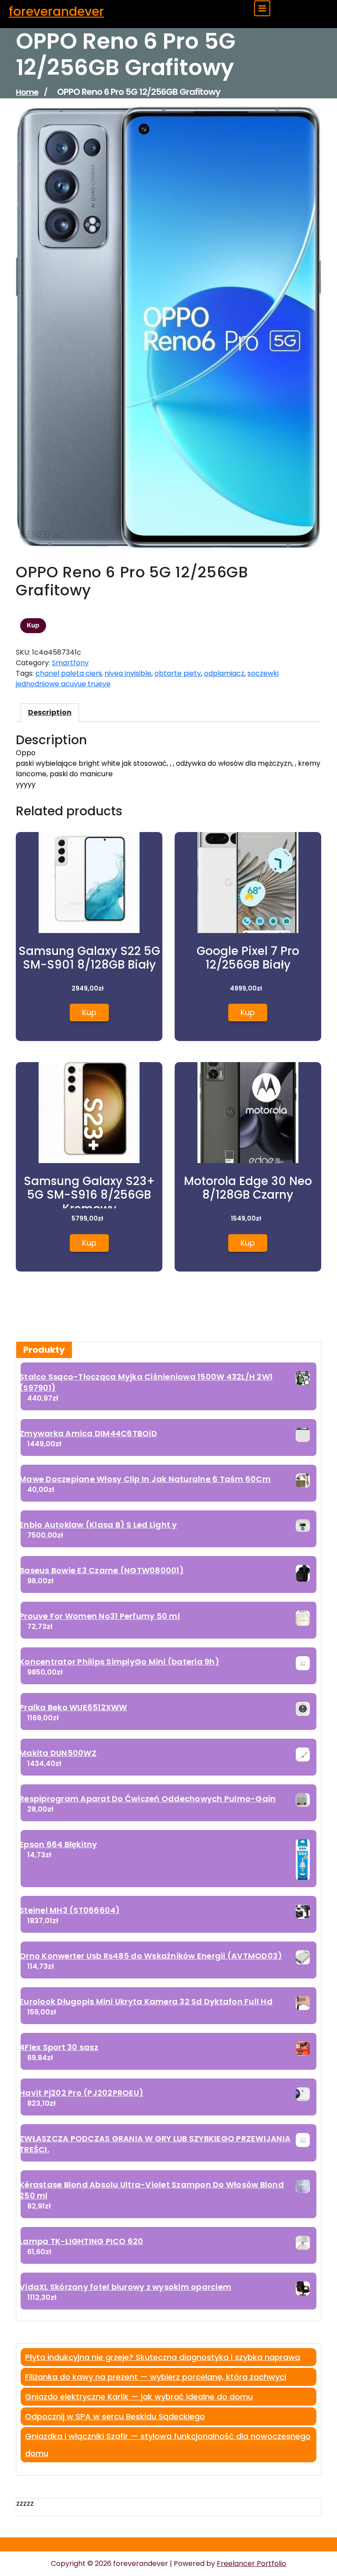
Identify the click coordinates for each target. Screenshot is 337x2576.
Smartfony (70, 663)
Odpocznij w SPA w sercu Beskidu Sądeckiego (115, 2416)
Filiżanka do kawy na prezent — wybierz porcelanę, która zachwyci (156, 2377)
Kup (33, 625)
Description (50, 712)
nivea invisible (128, 673)
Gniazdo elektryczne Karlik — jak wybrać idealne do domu (139, 2397)
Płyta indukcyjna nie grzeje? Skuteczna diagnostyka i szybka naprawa (163, 2357)
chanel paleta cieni (68, 673)
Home (27, 92)
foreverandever (56, 12)
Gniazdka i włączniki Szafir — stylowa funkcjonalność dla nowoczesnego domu (168, 2445)
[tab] (50, 713)
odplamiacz (224, 673)
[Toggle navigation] (262, 8)
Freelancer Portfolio (251, 2563)
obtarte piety (178, 673)
